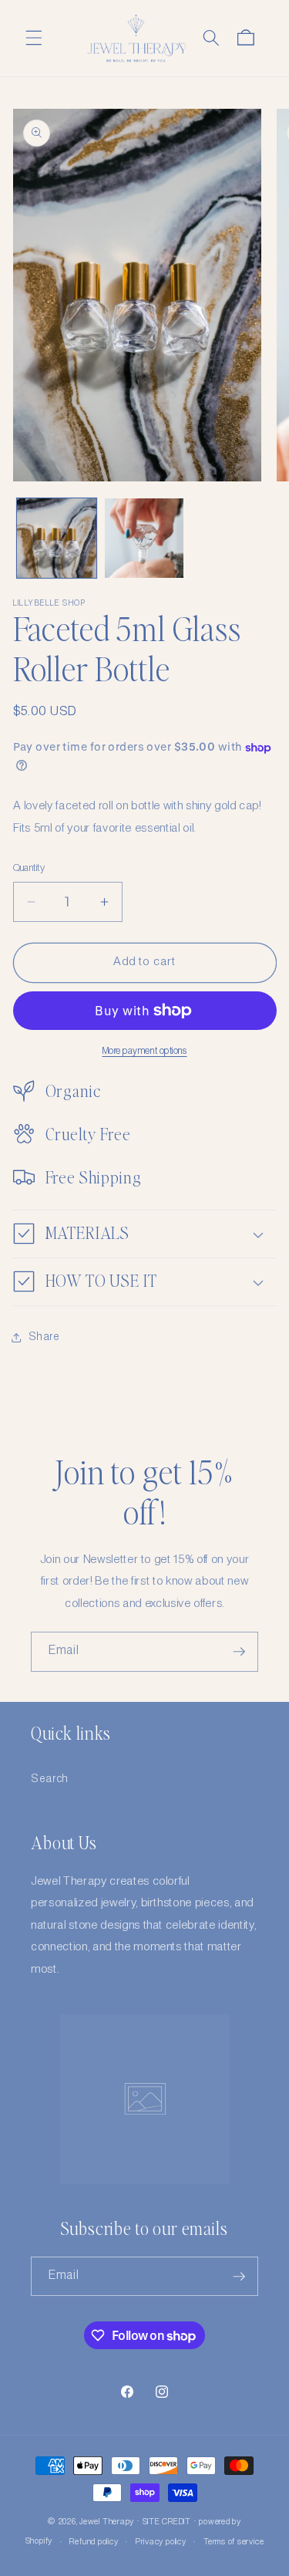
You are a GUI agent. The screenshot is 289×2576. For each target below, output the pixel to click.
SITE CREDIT (167, 2522)
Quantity (29, 868)
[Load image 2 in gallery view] (144, 538)
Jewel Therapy (107, 2522)
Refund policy (94, 2542)
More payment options (145, 1051)
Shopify (39, 2542)
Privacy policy (161, 2542)
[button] (34, 38)
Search (50, 1779)
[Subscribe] (239, 1652)
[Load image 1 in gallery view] (57, 538)
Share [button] (44, 1337)
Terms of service (234, 2542)
